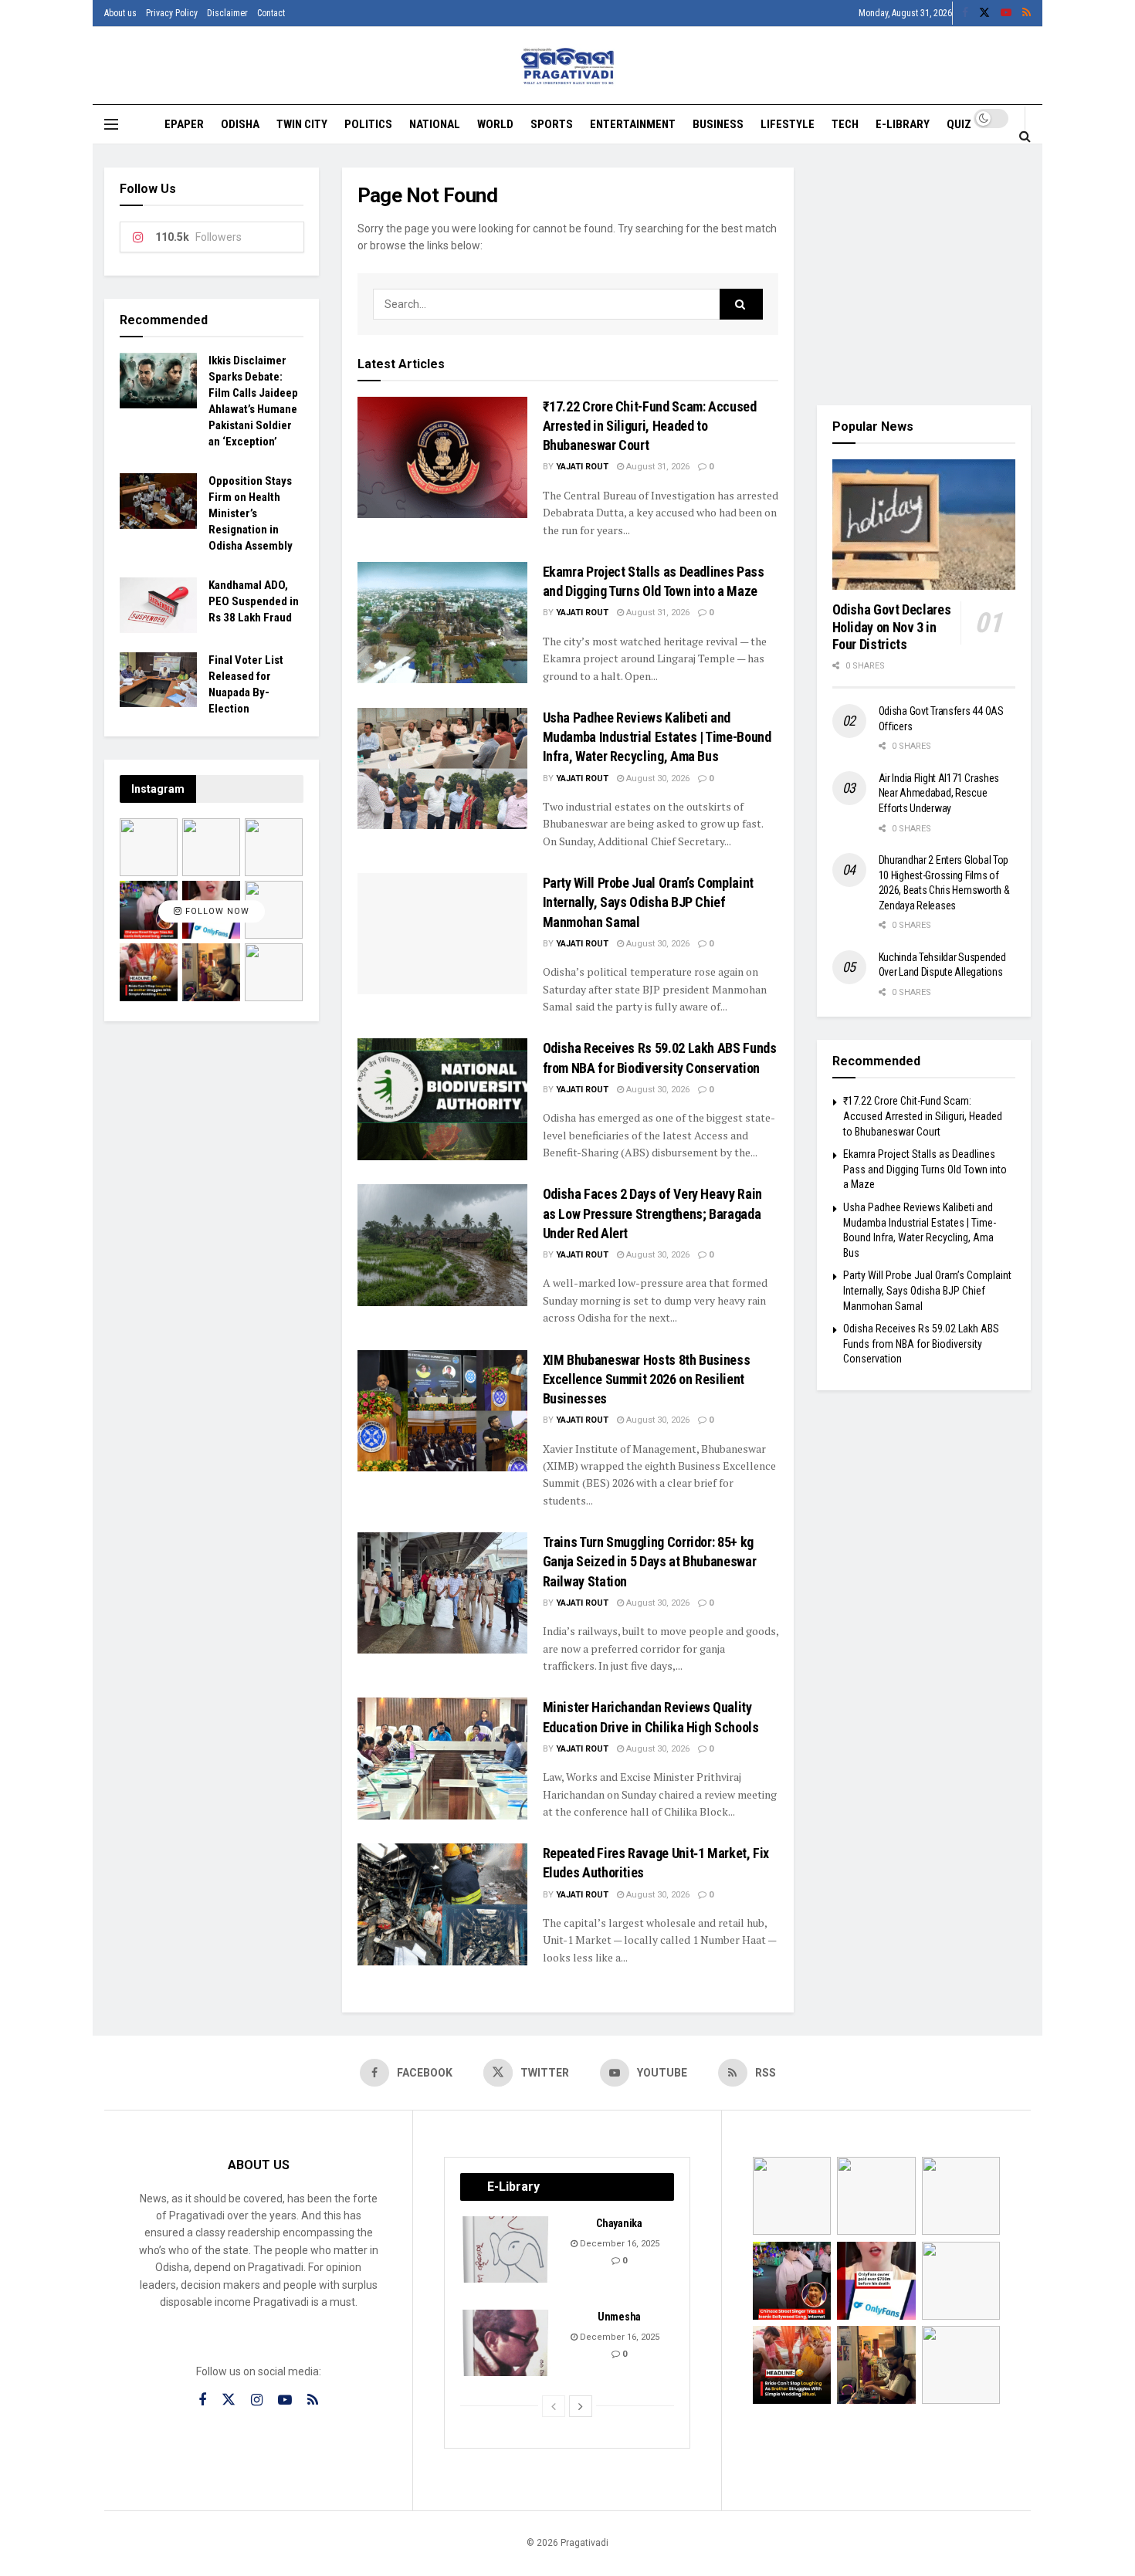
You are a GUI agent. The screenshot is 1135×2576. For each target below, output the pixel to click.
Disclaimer (227, 13)
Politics (368, 124)
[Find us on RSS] (1027, 13)
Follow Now (216, 912)
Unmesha (619, 2317)
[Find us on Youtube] (1006, 13)
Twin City (302, 124)
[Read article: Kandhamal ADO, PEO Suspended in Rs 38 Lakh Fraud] (158, 605)
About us (120, 13)
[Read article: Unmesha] (507, 2343)
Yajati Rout (582, 467)
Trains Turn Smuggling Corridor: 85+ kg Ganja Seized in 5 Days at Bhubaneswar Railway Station (650, 1561)
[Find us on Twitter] (984, 13)
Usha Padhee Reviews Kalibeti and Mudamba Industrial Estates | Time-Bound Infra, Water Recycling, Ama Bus (657, 737)
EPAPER (184, 124)
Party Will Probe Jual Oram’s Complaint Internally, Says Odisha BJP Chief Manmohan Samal (648, 902)
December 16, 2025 (618, 2244)
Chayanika (619, 2223)
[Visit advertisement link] (924, 275)
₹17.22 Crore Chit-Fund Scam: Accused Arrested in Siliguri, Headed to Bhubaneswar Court (650, 426)
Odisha (240, 124)
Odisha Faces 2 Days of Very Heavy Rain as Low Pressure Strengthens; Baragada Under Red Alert (652, 1213)
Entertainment (633, 124)
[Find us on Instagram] (257, 2400)
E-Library (903, 124)
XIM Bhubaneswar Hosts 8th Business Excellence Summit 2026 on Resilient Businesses (647, 1379)
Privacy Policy (172, 13)
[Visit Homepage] (568, 66)
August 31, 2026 (657, 467)
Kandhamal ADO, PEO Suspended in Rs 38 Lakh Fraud (254, 601)
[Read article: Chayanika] (507, 2249)
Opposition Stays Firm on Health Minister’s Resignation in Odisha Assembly (251, 513)
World (495, 124)
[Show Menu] (111, 124)
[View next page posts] (581, 2406)
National (435, 124)
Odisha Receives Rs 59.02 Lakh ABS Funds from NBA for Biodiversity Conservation (921, 1344)
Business (718, 124)
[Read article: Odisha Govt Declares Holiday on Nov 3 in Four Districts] (924, 525)
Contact (271, 13)
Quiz (959, 124)
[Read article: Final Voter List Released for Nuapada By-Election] (158, 680)
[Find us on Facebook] (965, 13)
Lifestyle (788, 124)
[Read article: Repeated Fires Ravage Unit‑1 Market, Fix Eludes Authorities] (442, 1904)
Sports (552, 124)
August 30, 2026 (657, 779)
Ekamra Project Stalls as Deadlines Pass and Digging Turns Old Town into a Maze (925, 1169)
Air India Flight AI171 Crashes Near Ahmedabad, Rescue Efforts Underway (939, 793)
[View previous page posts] (554, 2406)
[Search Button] (1025, 136)
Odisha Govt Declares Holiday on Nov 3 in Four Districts (892, 627)
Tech (845, 124)
